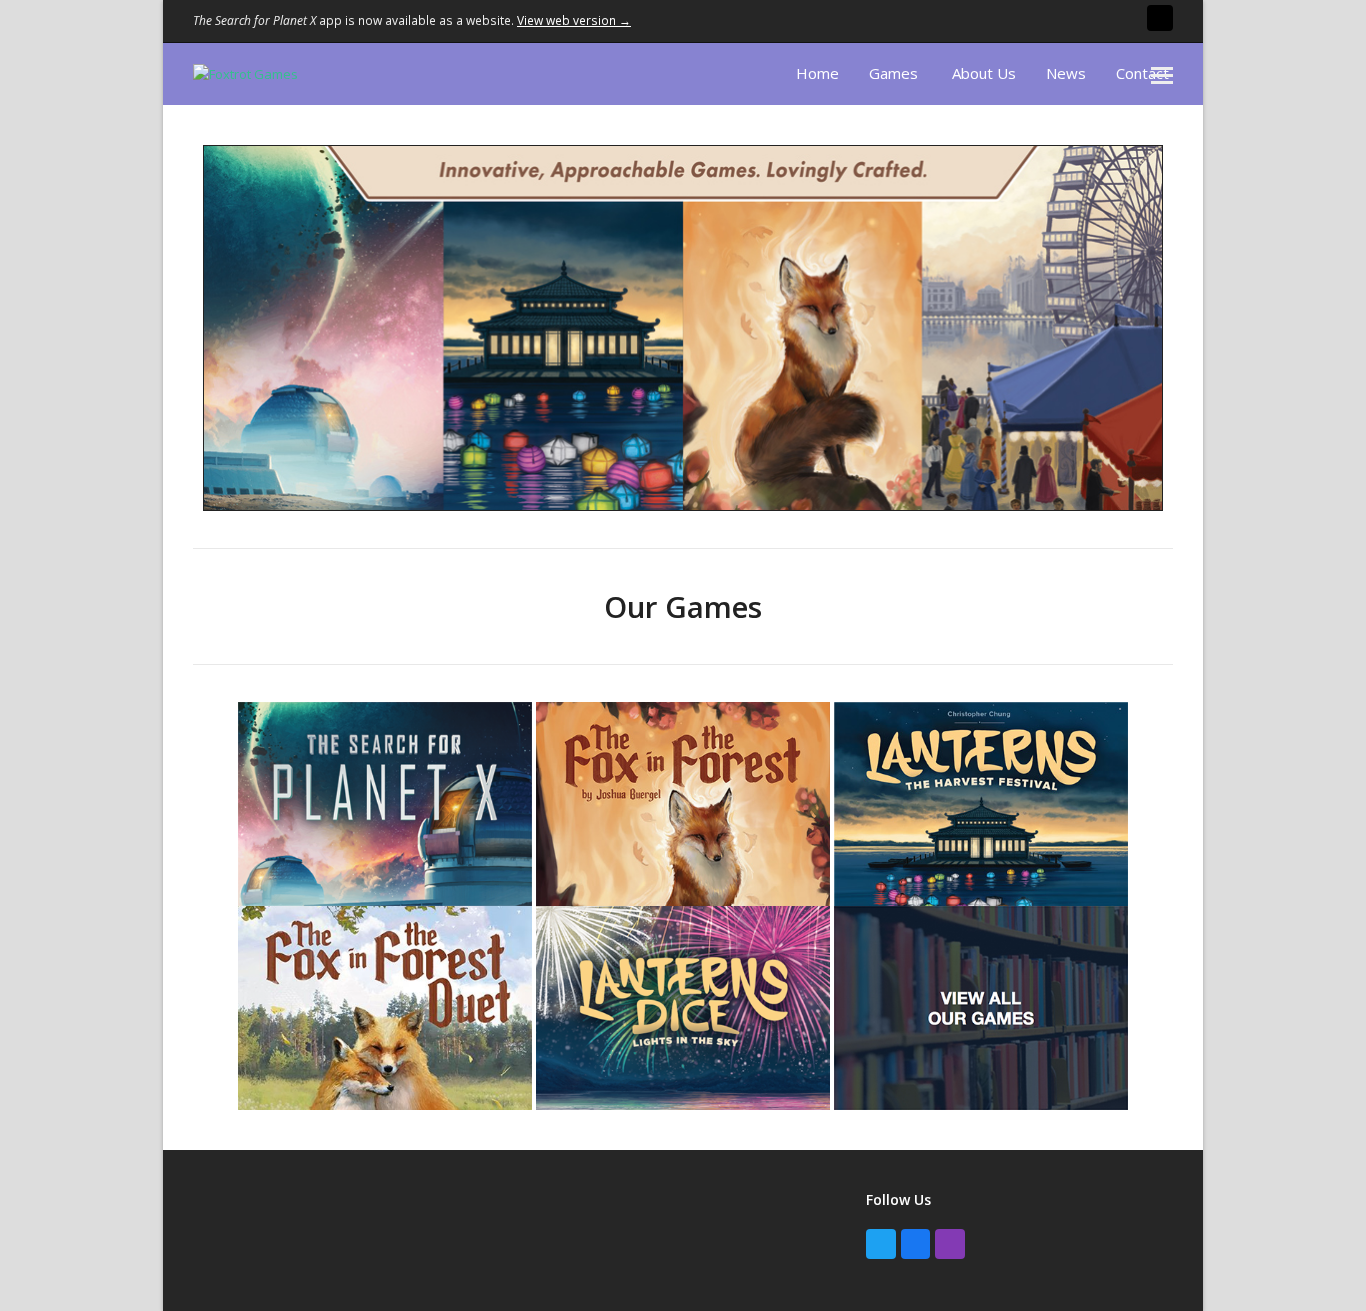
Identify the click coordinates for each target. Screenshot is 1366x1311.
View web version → (574, 20)
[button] (1162, 74)
